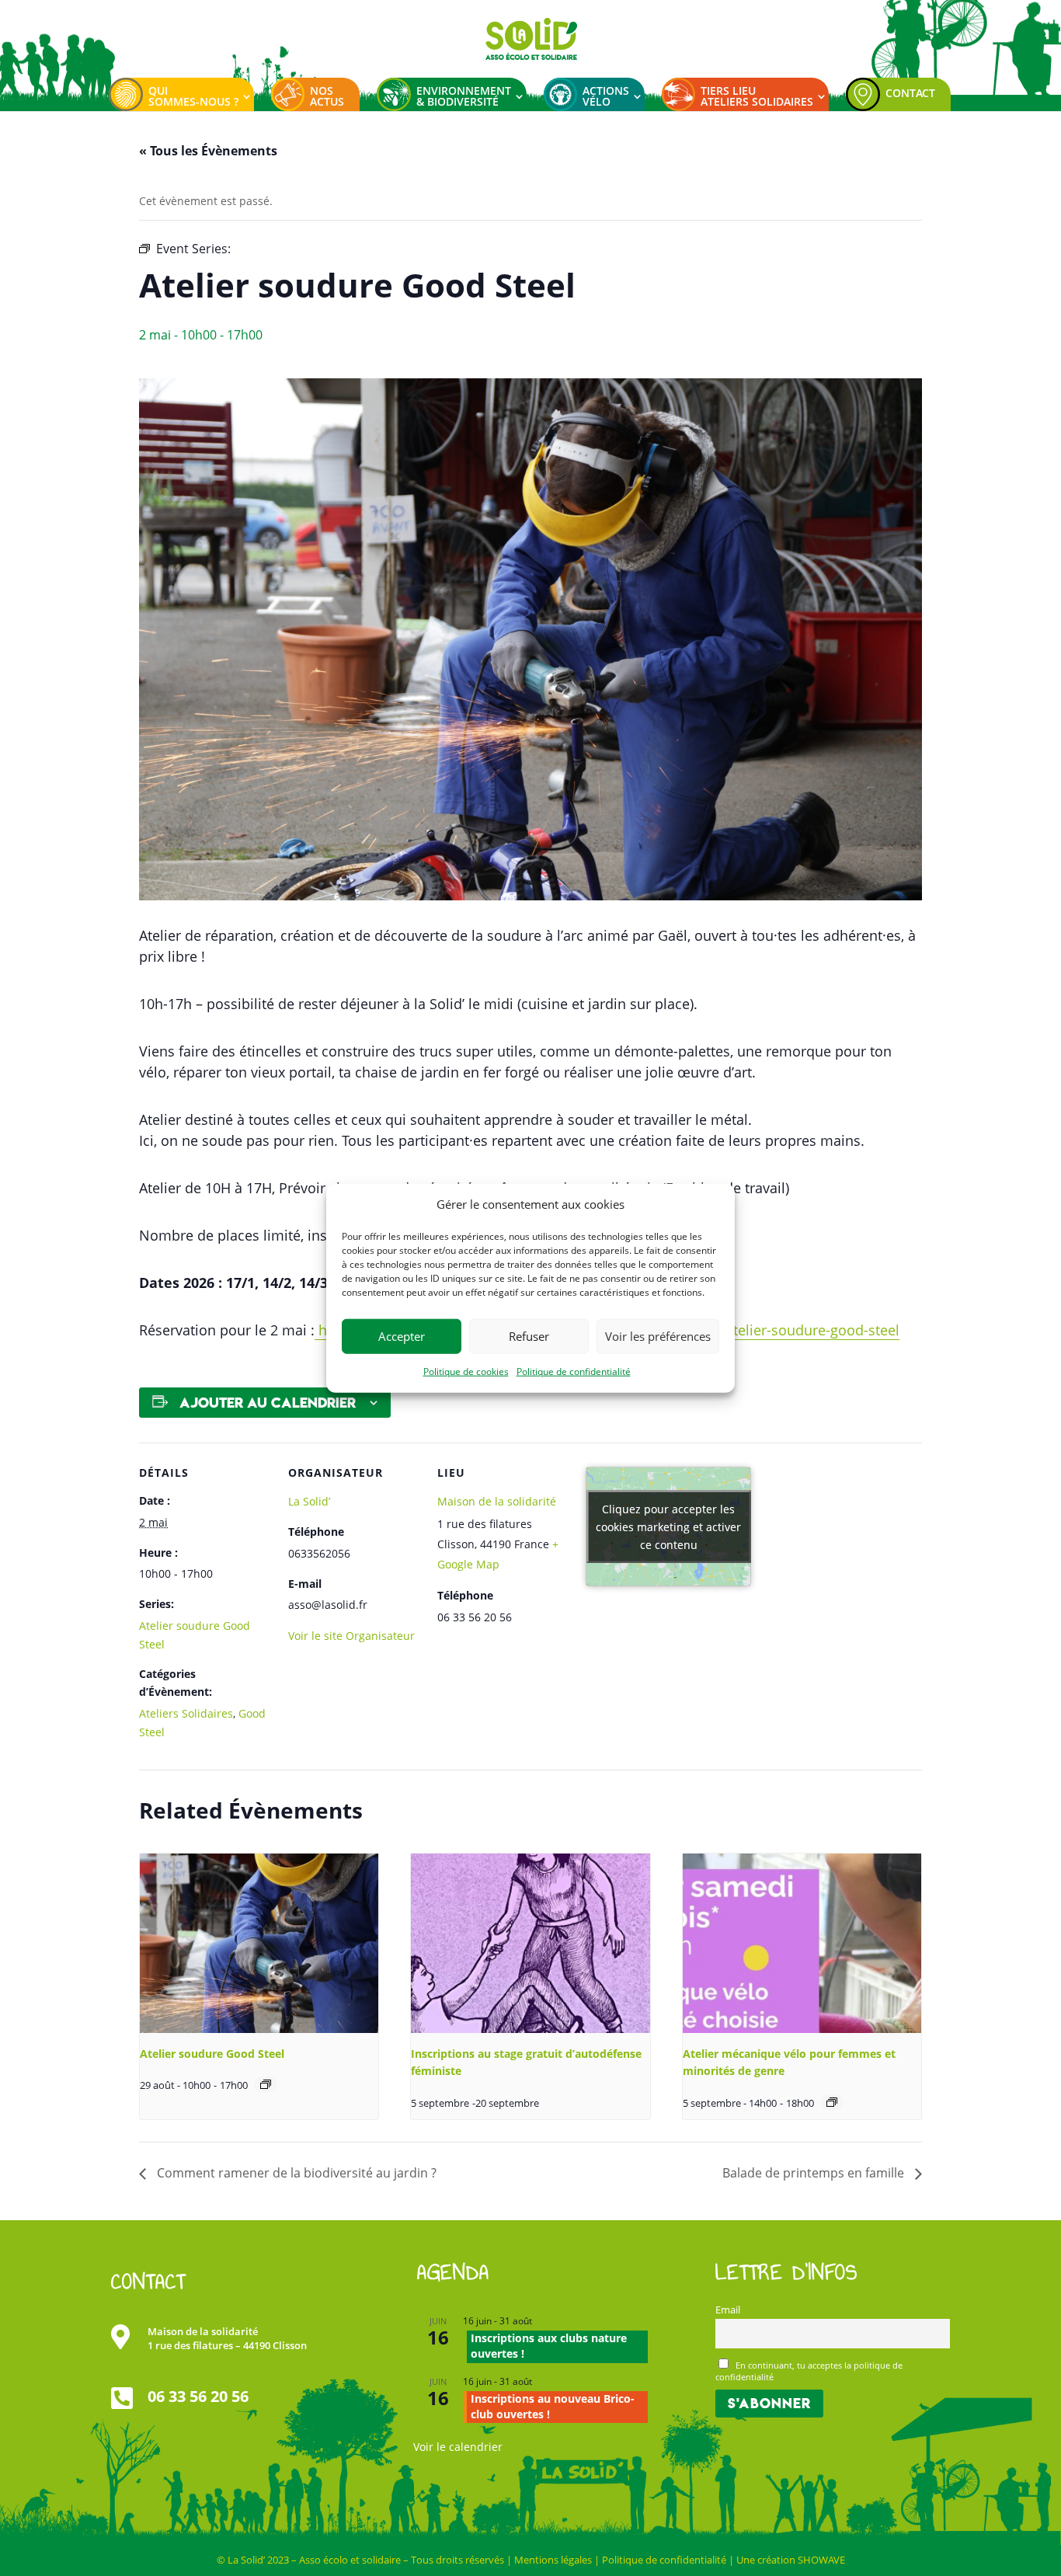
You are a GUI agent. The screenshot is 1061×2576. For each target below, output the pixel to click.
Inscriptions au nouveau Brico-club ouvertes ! (553, 2406)
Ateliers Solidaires (186, 1713)
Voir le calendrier (458, 2447)
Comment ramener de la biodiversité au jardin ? (295, 2173)
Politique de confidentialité (574, 1372)
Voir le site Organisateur (351, 1636)
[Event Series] (266, 2084)
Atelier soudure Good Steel (212, 2054)
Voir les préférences (658, 1336)
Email (728, 2310)
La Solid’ (309, 1501)
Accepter (402, 1336)
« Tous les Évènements (208, 151)
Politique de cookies (466, 1372)
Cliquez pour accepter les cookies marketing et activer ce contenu (668, 1527)
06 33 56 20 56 (198, 2396)
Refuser (529, 1336)
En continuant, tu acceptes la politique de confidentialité (809, 2371)
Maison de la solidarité (497, 1501)
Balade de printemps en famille (815, 2173)
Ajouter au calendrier (268, 1403)
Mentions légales (553, 2560)
